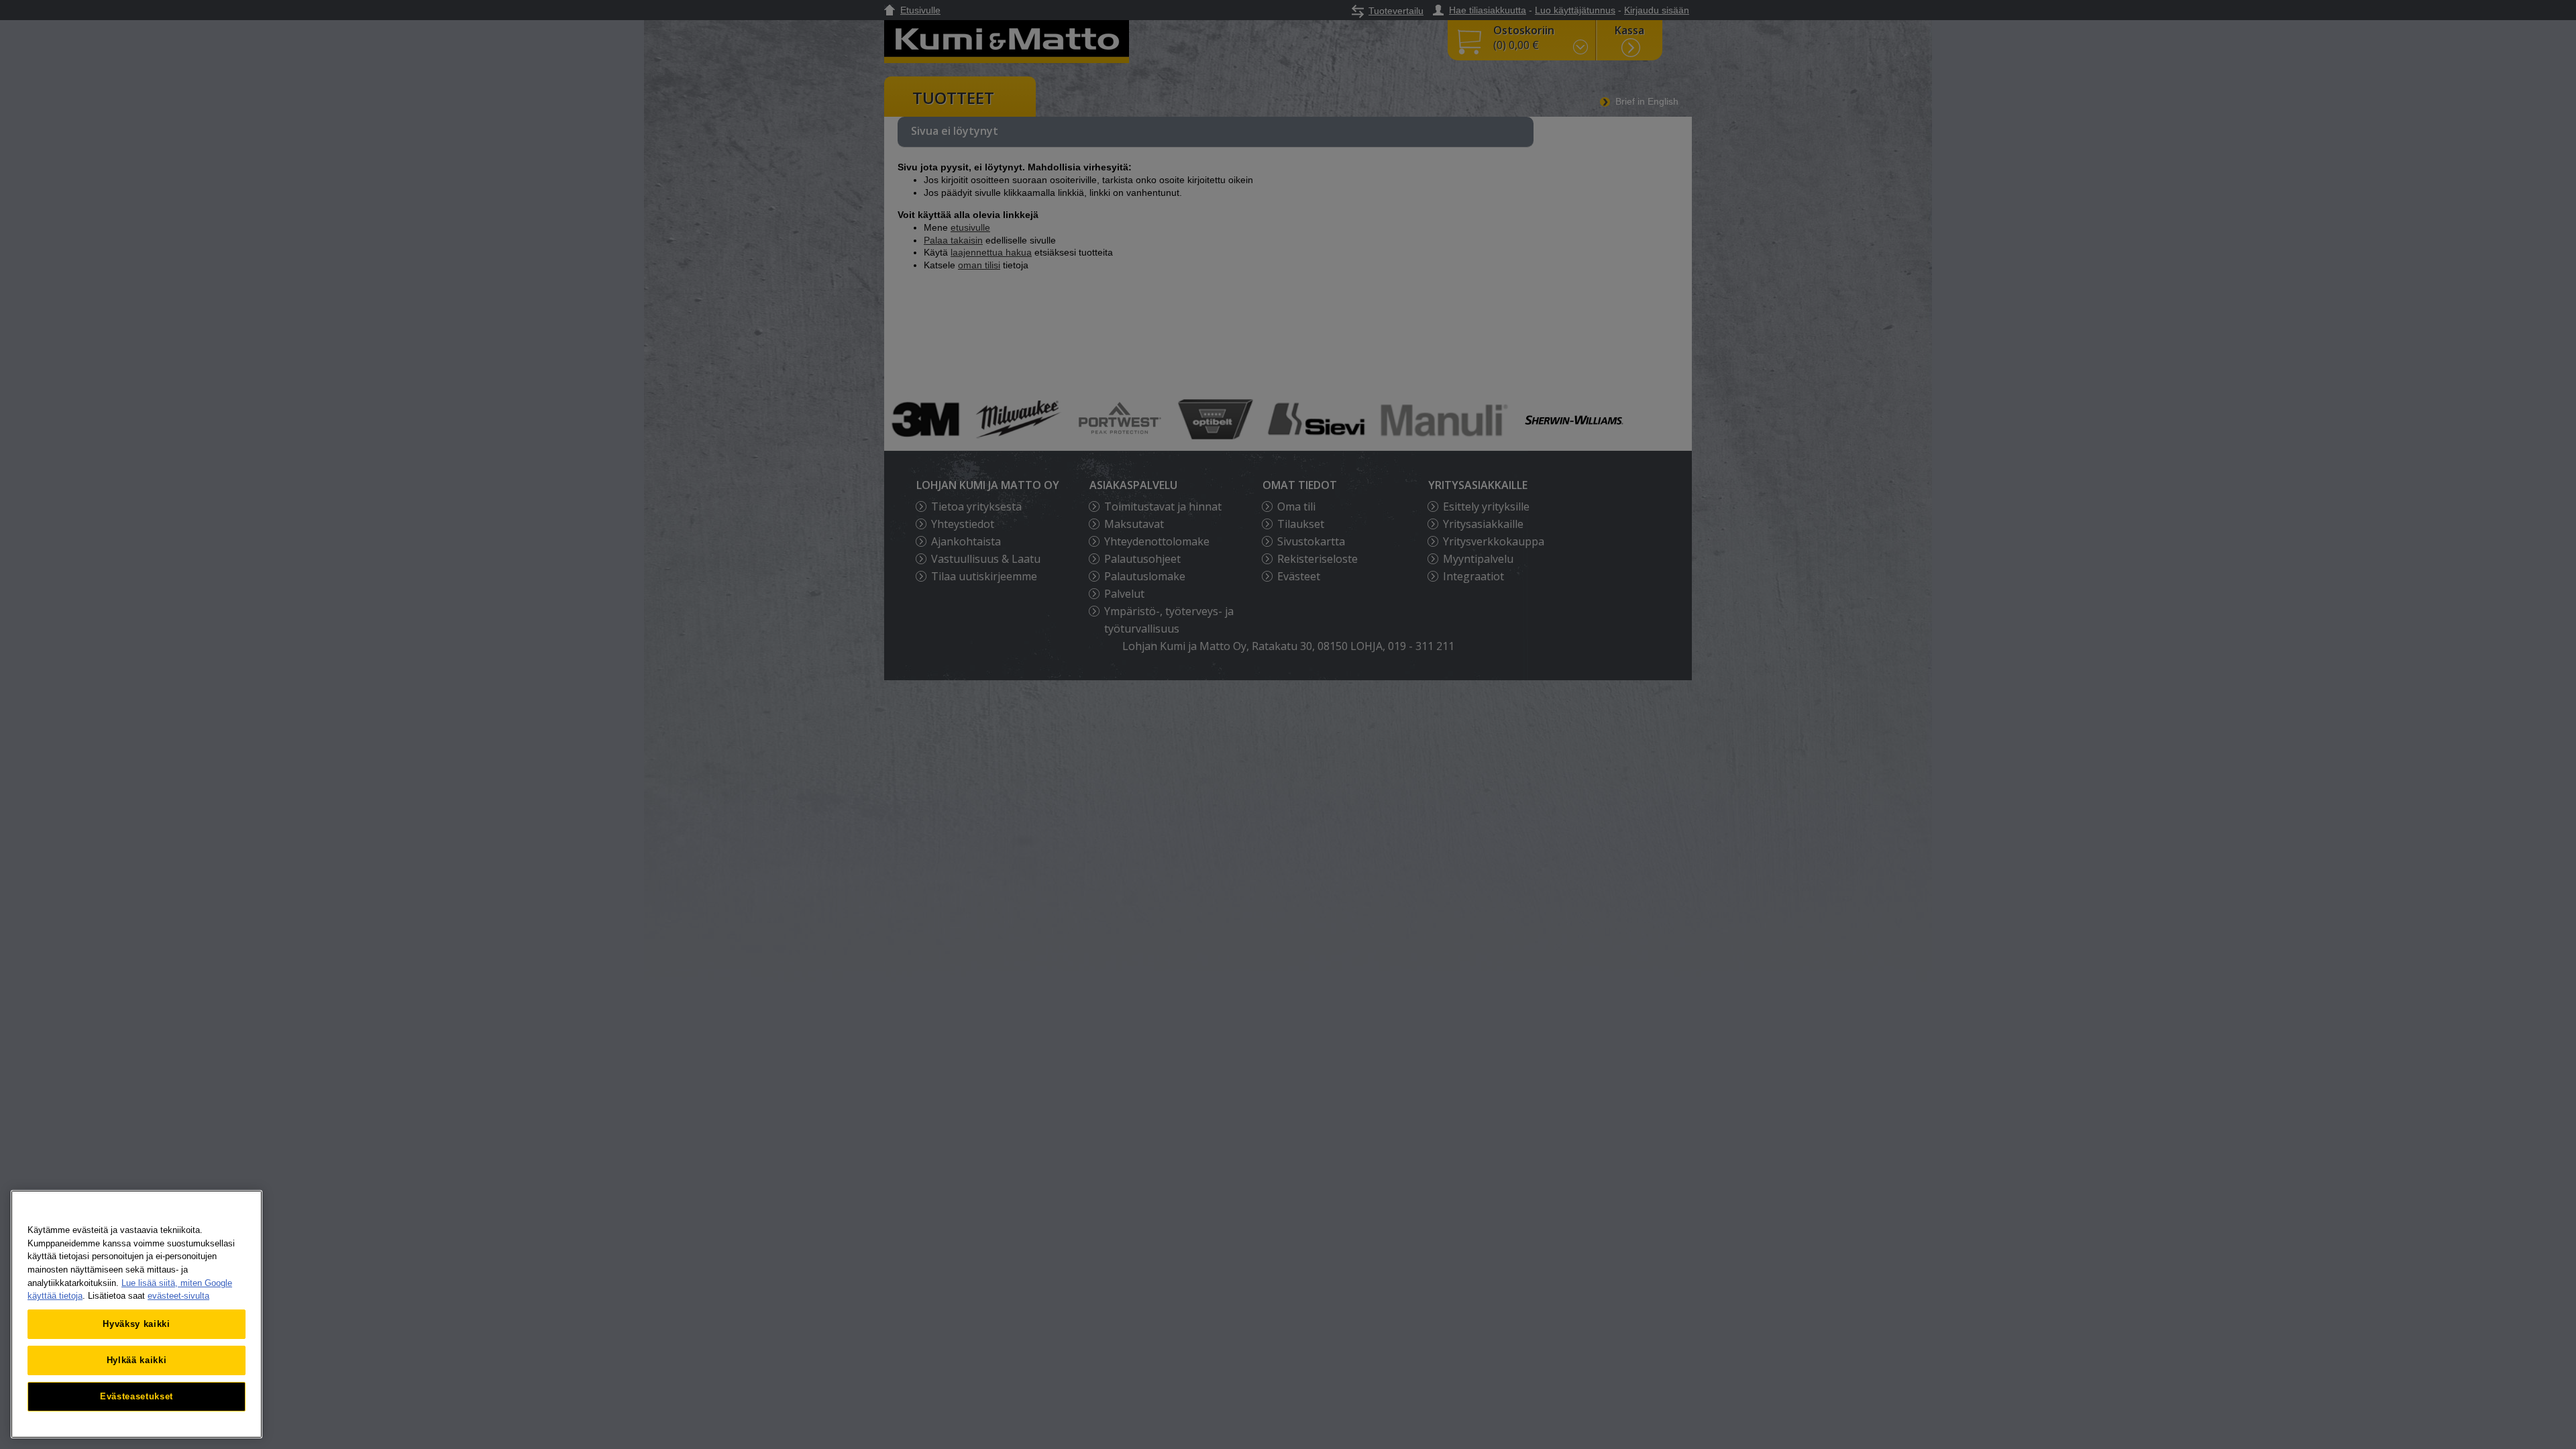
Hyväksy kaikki (136, 1324)
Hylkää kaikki (137, 1360)
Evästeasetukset (137, 1396)
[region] (137, 1314)
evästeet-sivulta (178, 1296)
